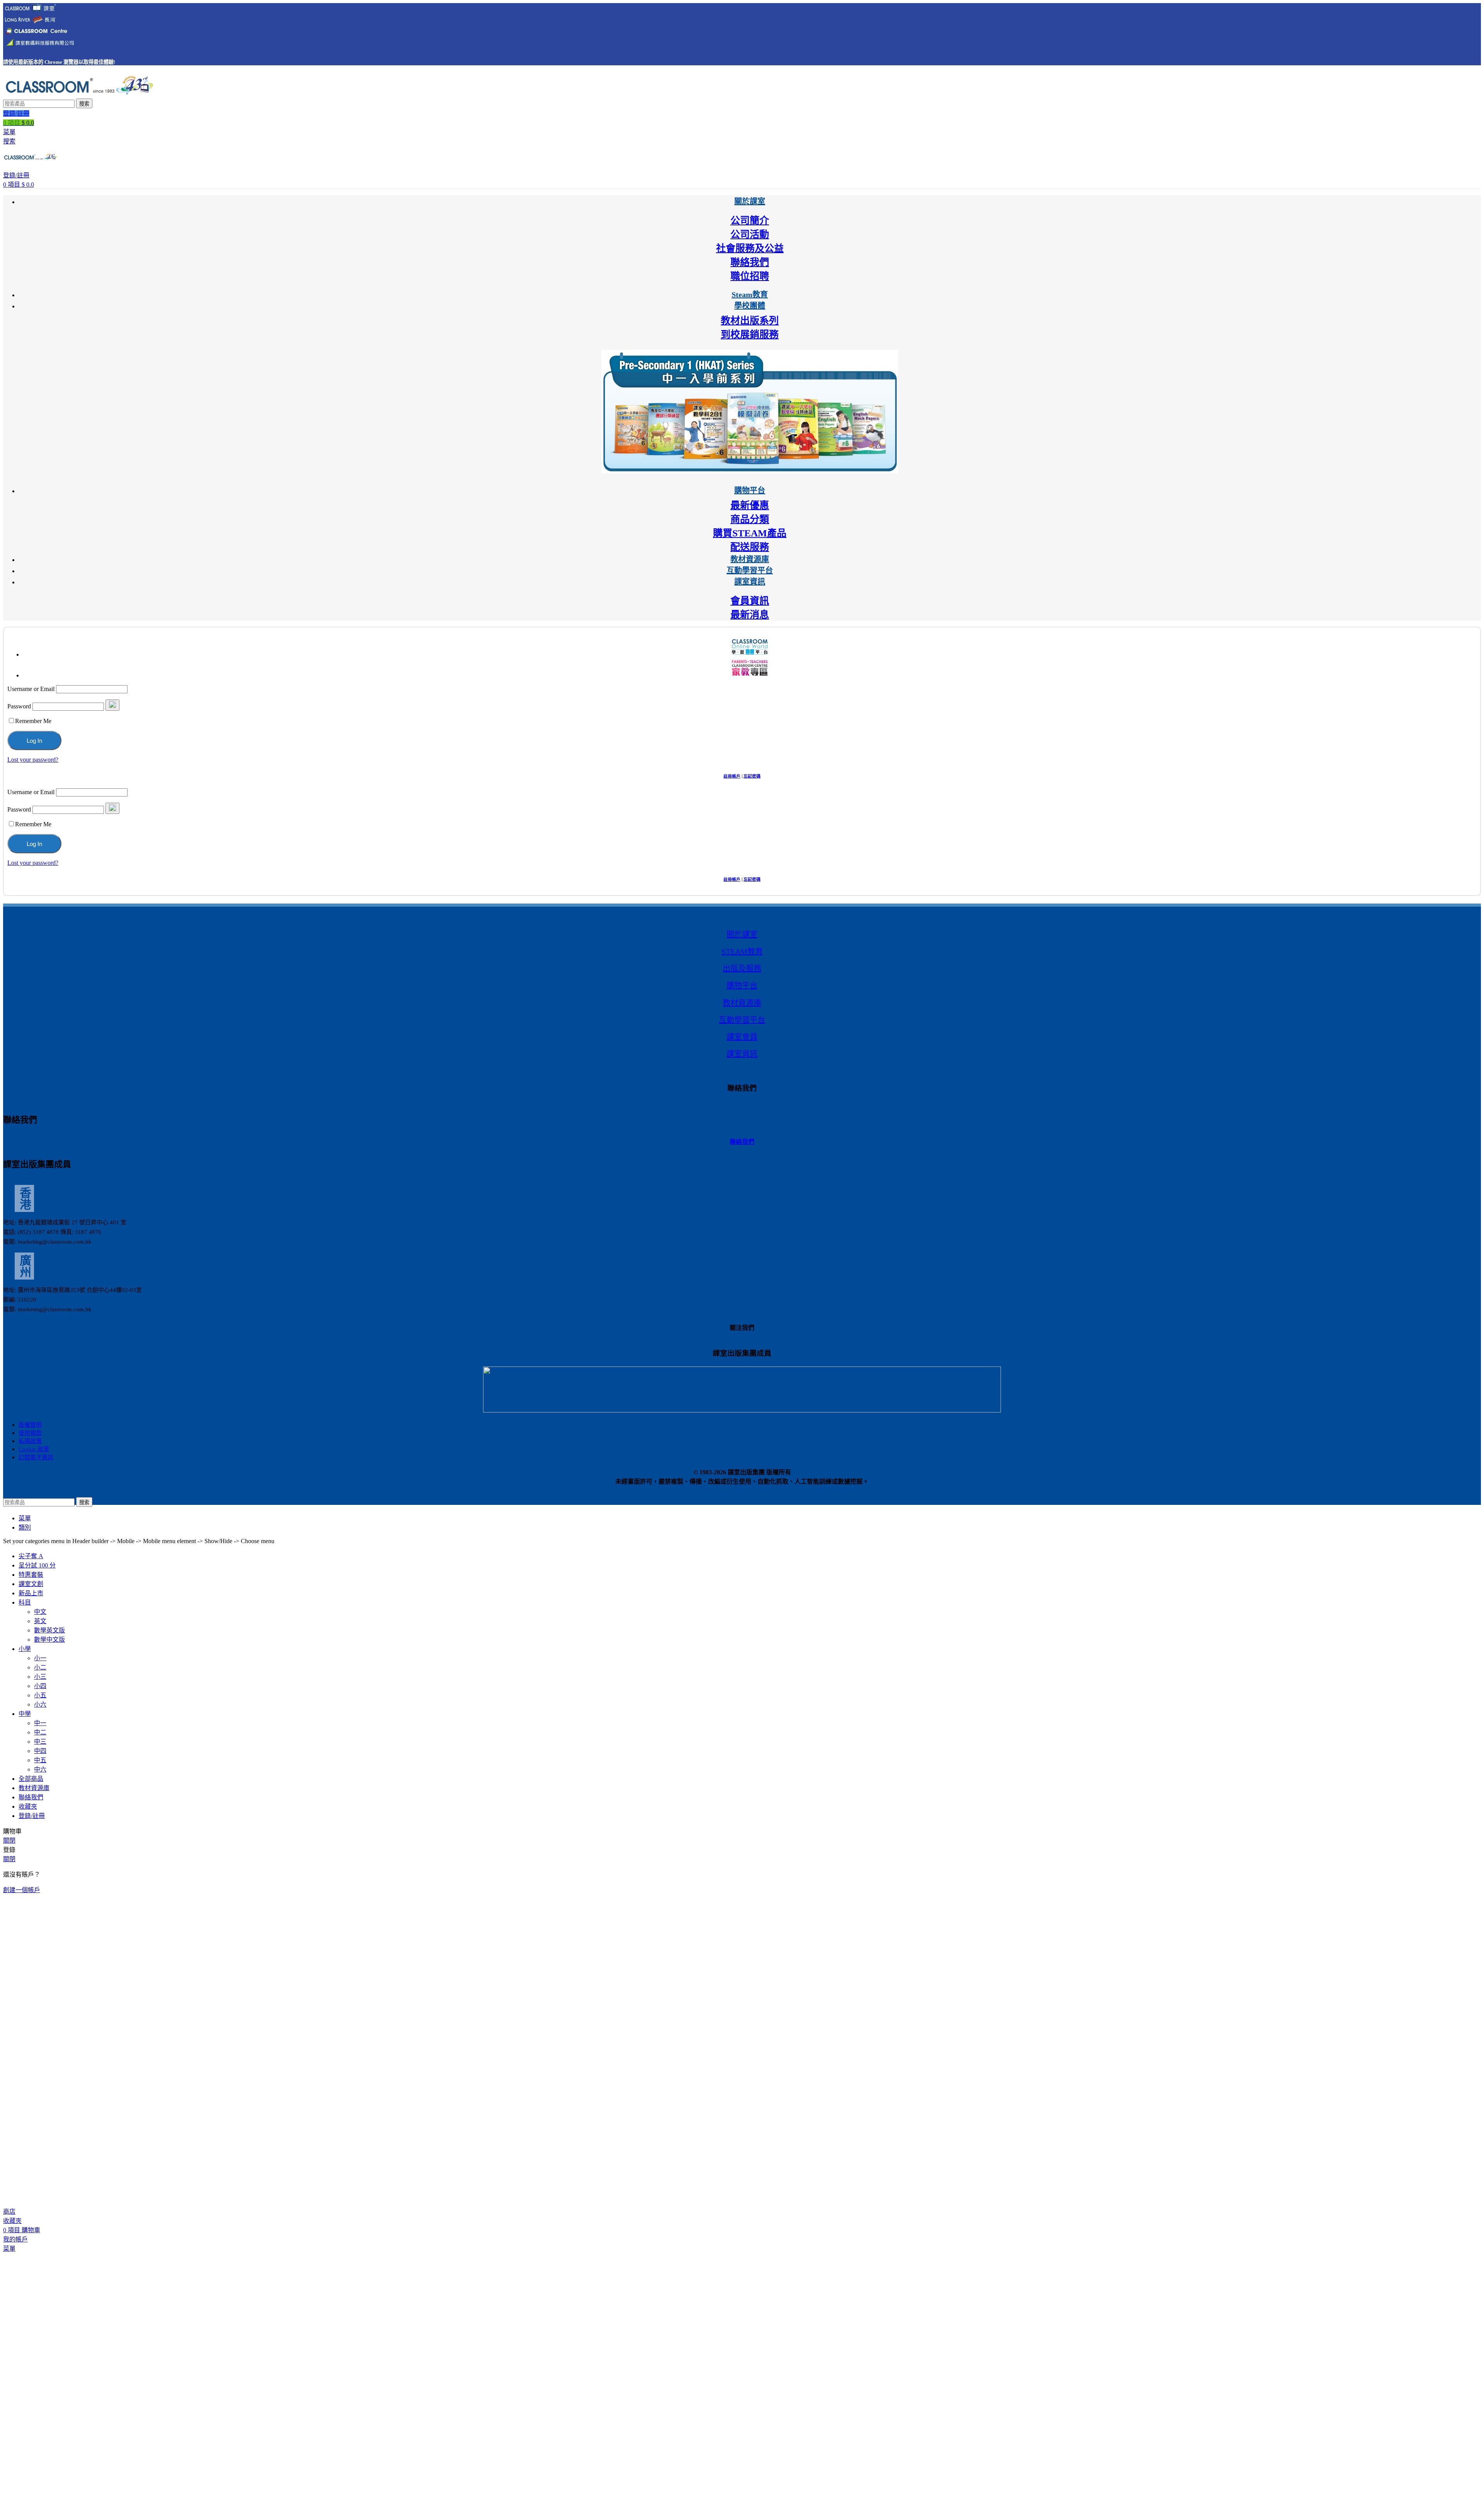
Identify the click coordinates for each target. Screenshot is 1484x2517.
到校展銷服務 (750, 334)
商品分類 (750, 519)
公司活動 (750, 234)
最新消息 (750, 615)
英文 (40, 1621)
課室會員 (742, 1037)
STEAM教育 (742, 951)
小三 (40, 1677)
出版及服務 (742, 968)
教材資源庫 (742, 1003)
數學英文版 (49, 1630)
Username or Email (31, 689)
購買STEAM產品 (750, 533)
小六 (40, 1704)
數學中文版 (49, 1640)
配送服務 (750, 547)
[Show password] (112, 705)
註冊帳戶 (732, 776)
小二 (40, 1667)
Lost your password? (33, 760)
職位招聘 (750, 276)
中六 (40, 1769)
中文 (40, 1612)
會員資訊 (750, 601)
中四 (40, 1751)
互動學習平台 (742, 1020)
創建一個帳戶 (22, 1890)
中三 (40, 1742)
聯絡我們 (750, 262)
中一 (40, 1723)
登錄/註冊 (32, 1816)
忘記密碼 (752, 776)
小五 (40, 1695)
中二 (40, 1732)
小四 (40, 1686)
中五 (40, 1760)
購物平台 (742, 985)
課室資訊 (742, 1054)
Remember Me (33, 721)
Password (19, 706)
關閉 (9, 1841)
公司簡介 (750, 220)
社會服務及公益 (750, 248)
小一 (40, 1658)
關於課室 (742, 934)
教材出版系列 (750, 321)
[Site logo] (78, 95)
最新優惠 (750, 505)
